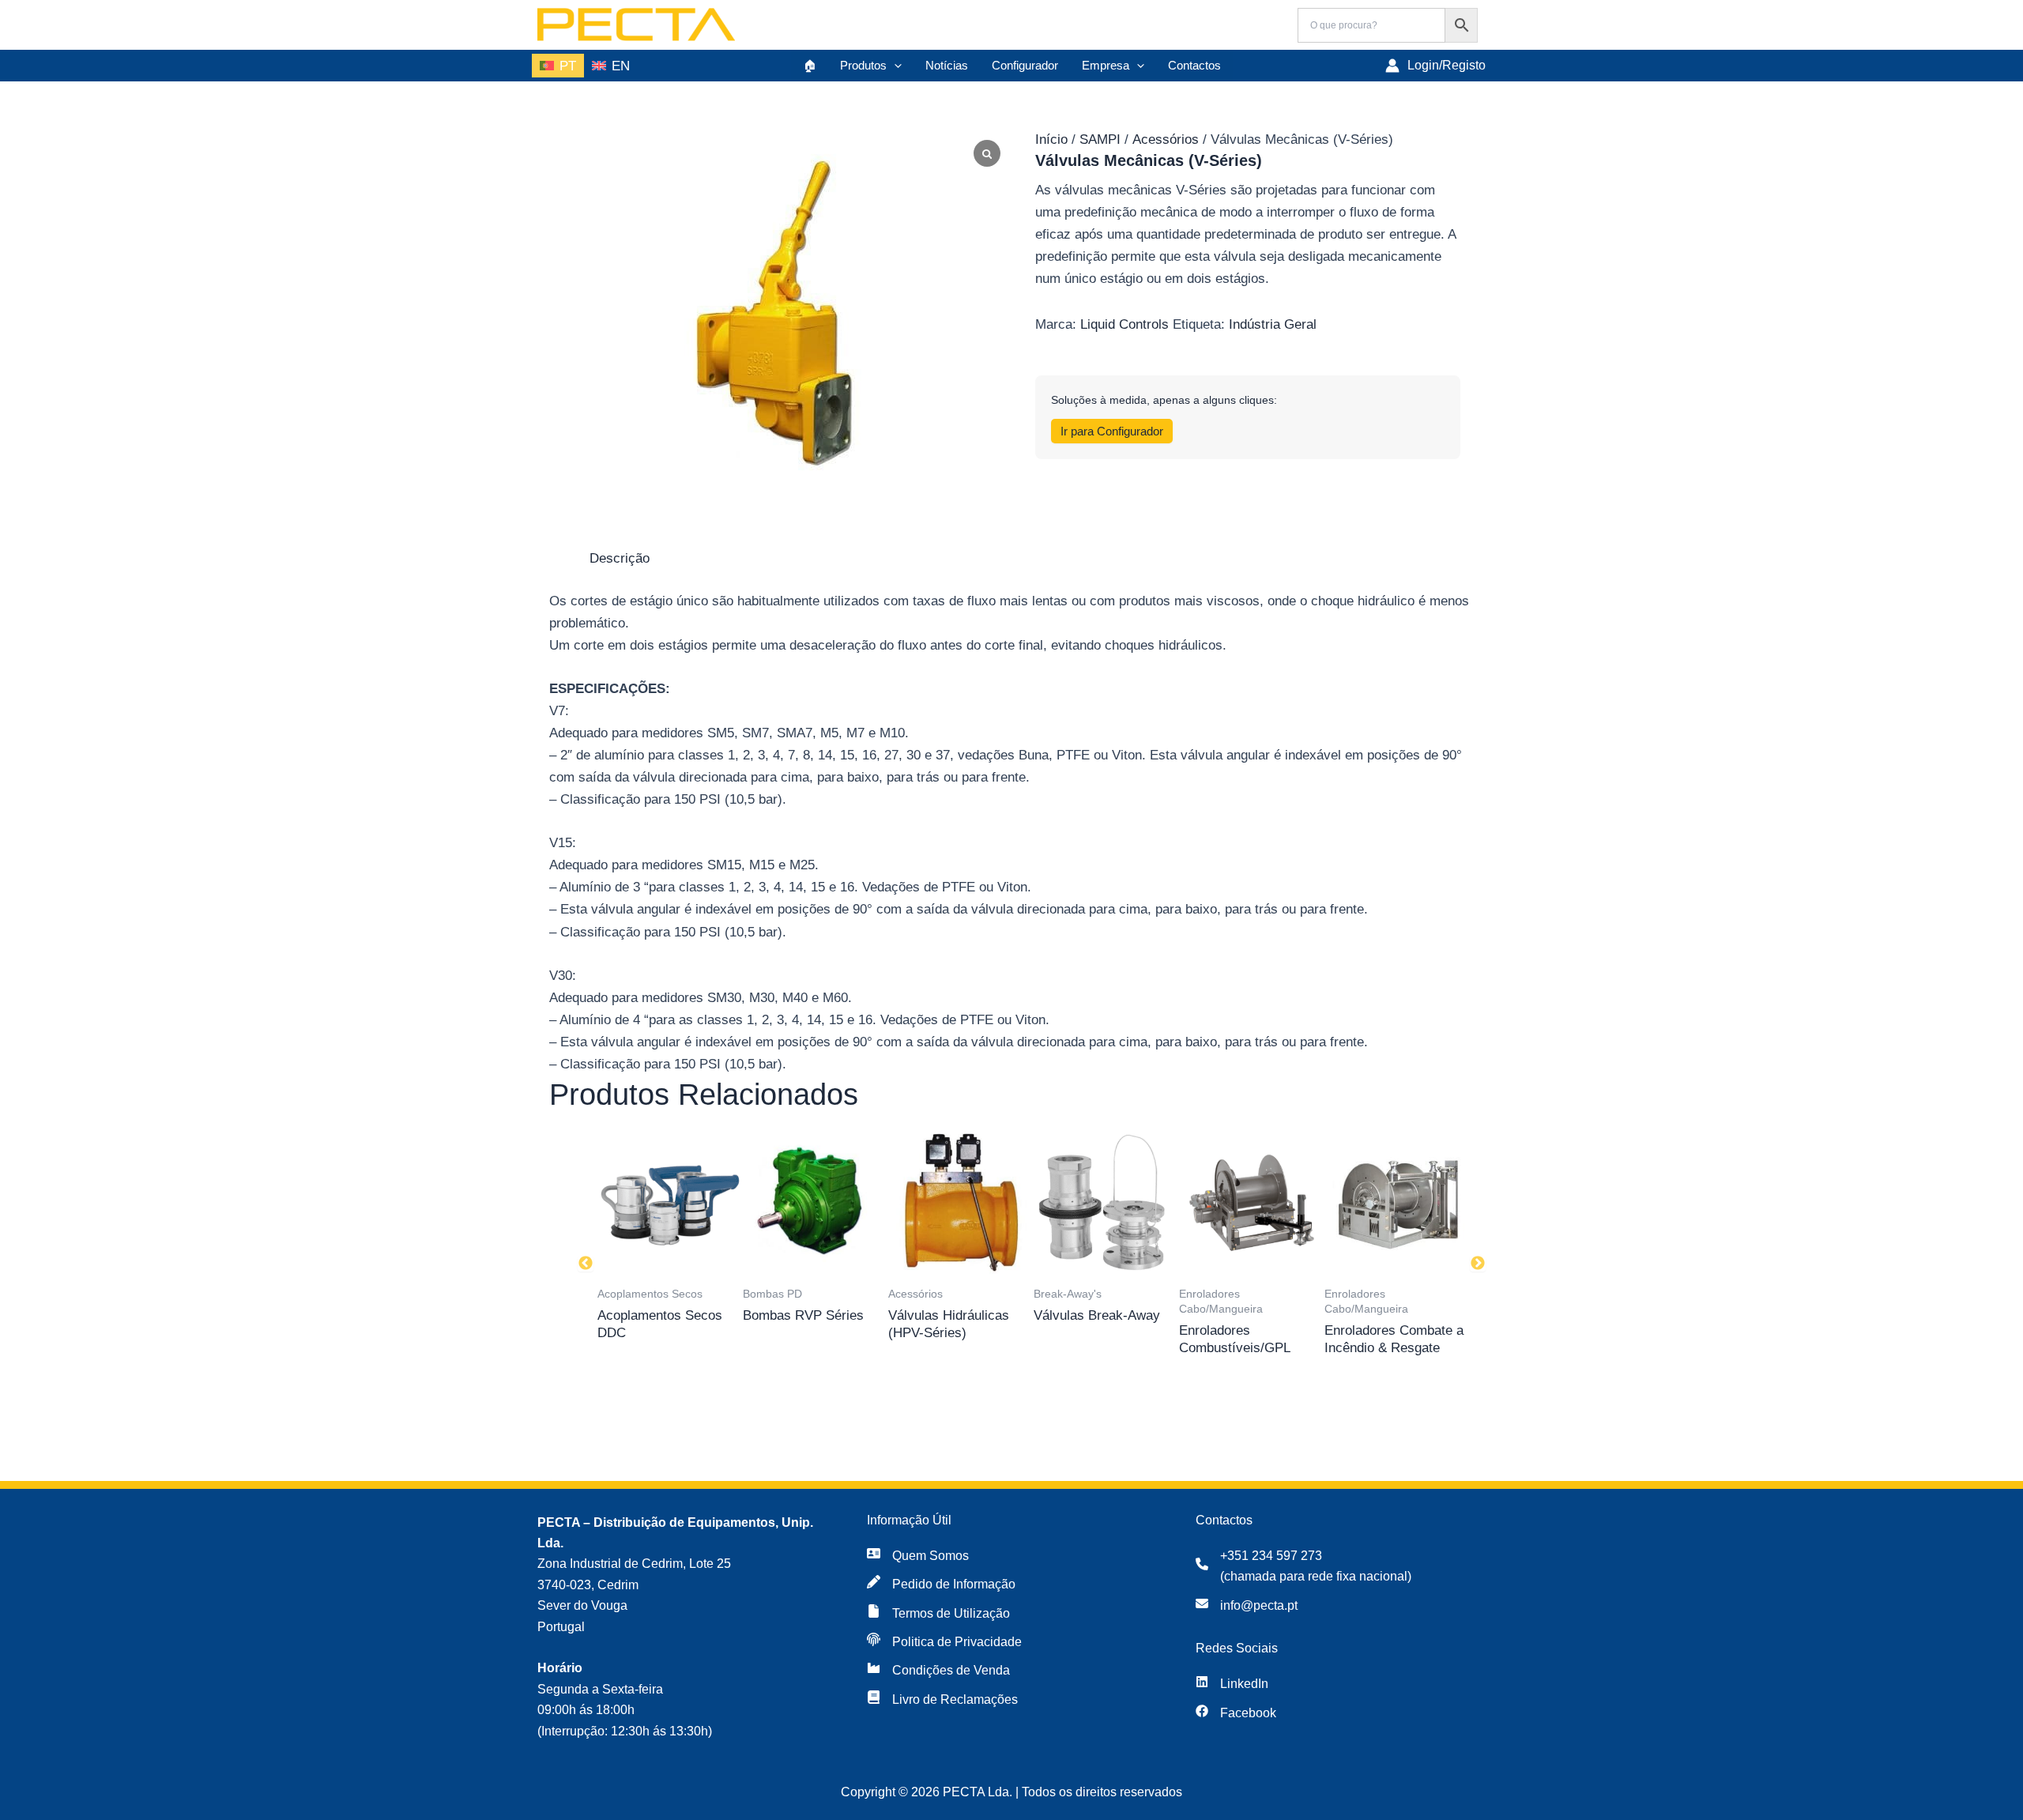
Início (1051, 139)
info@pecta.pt (1259, 1605)
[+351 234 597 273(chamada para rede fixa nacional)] (1303, 1567)
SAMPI (1100, 139)
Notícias (947, 65)
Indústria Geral (1273, 324)
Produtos (863, 65)
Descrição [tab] (620, 558)
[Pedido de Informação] (941, 1584)
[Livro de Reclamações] (942, 1700)
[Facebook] (1236, 1713)
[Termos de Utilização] (938, 1614)
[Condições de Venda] (938, 1671)
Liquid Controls (1125, 324)
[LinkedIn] (1232, 1684)
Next (1478, 1264)
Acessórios (1166, 139)
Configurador (1025, 65)
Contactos (1194, 65)
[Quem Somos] (918, 1556)
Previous (586, 1264)
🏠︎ (810, 65)
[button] (894, 66)
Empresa (1106, 65)
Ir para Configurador (1112, 431)
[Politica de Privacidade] (944, 1642)
